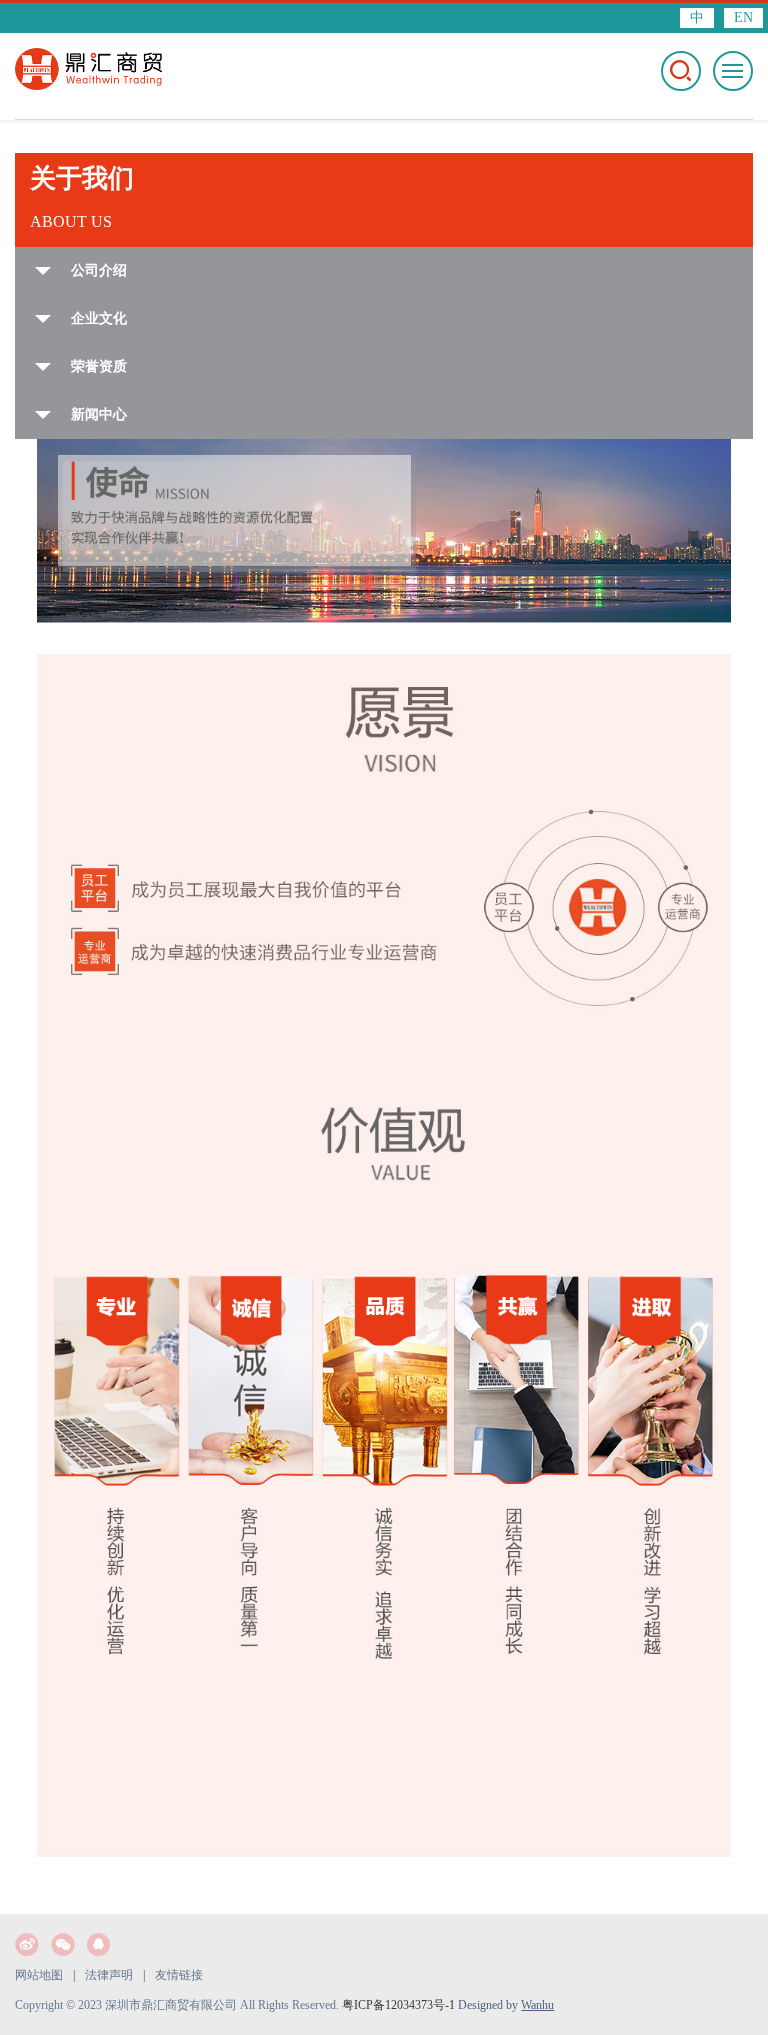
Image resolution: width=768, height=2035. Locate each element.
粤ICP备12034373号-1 (398, 2005)
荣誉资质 (99, 366)
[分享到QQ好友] (99, 1945)
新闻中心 (99, 414)
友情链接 (179, 1975)
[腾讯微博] (63, 1945)
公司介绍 (99, 270)
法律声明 (109, 1975)
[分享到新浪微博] (27, 1945)
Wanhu (537, 2005)
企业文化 (99, 318)
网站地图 (39, 1975)
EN (743, 17)
